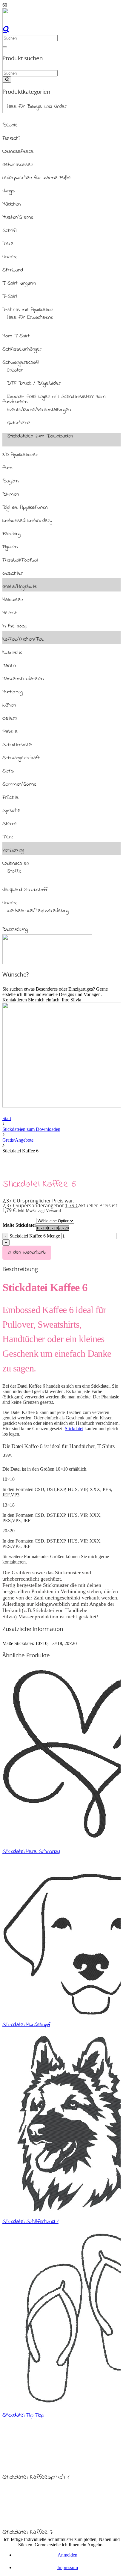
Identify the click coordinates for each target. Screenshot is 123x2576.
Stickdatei (74, 1429)
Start (7, 1118)
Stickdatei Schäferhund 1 (30, 2222)
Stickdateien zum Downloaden (31, 1129)
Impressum (68, 2567)
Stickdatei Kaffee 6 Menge (35, 1236)
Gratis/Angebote (18, 1140)
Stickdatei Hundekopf (26, 2025)
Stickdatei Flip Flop (23, 2415)
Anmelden (67, 2555)
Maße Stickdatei (19, 1225)
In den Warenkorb (27, 1252)
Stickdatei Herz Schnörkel (31, 1851)
